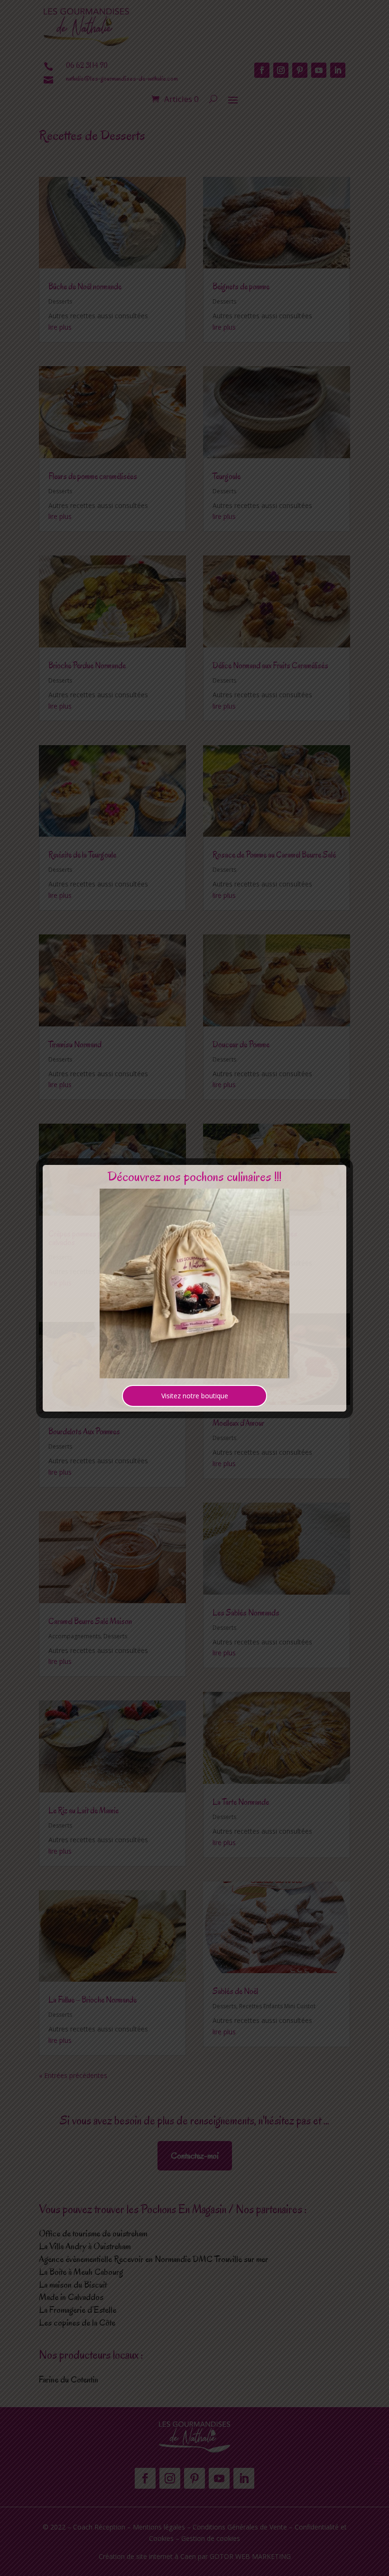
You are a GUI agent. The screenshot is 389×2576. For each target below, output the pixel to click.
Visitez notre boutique (195, 1396)
